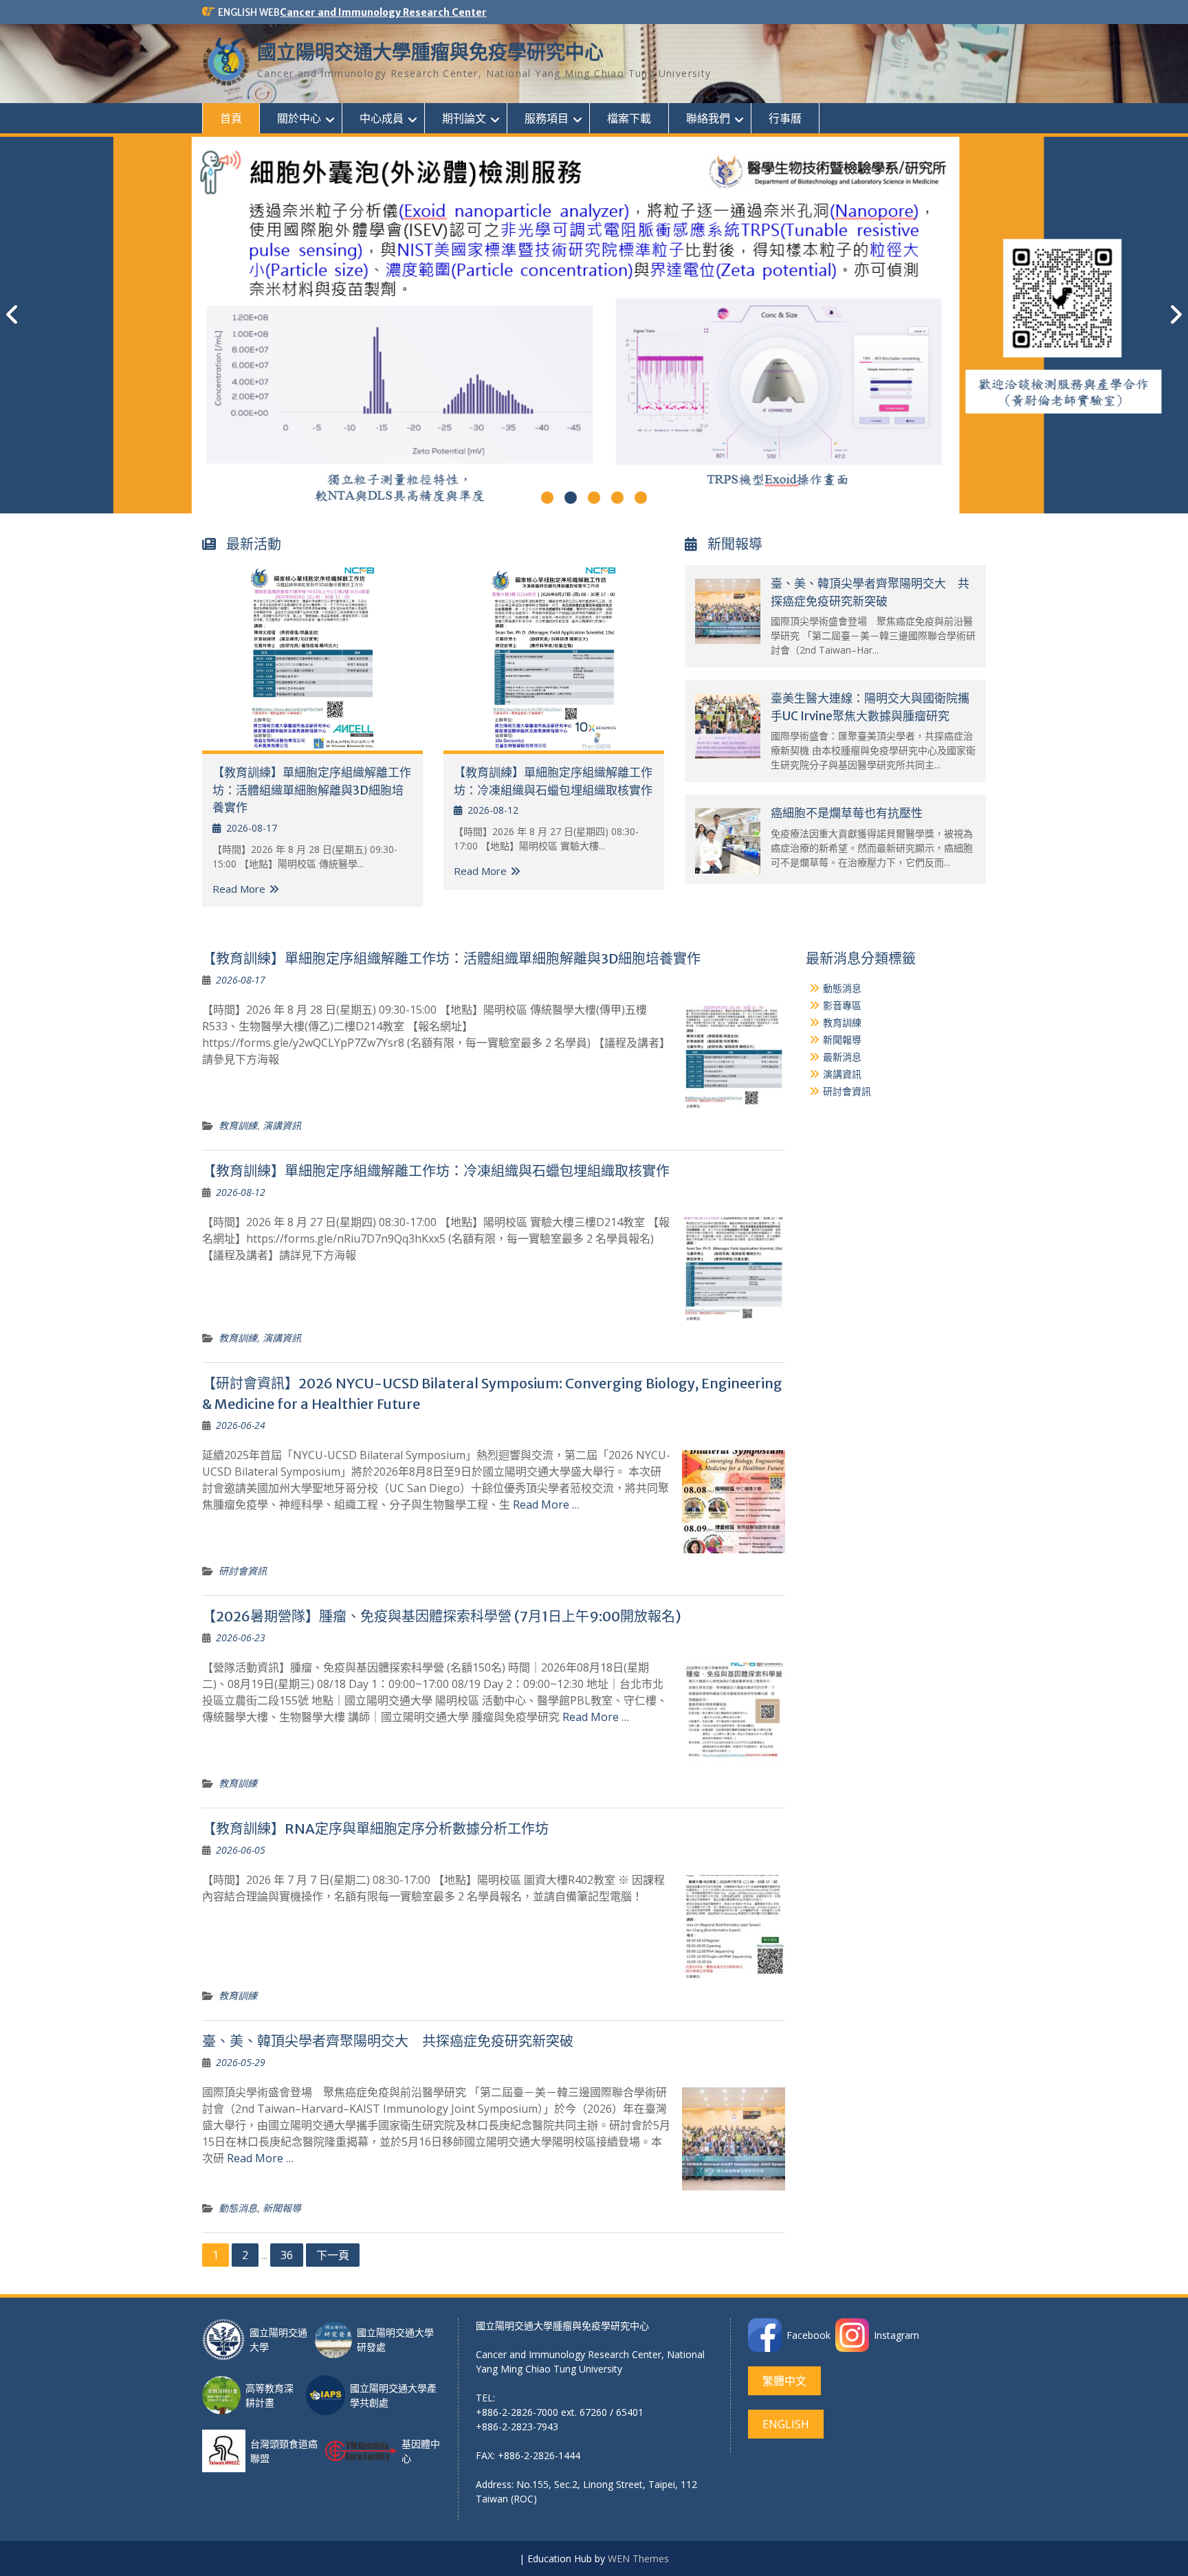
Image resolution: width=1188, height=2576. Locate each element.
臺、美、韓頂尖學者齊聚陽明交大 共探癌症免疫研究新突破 (388, 2041)
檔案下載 (629, 118)
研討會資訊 (243, 1571)
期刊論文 (464, 118)
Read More (239, 889)
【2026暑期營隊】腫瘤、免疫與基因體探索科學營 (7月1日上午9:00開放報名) (442, 1616)
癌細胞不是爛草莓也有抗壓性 (847, 813)
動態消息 (238, 2208)
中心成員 (382, 118)
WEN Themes (638, 2558)
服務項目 (547, 118)
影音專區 (842, 1005)
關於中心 (299, 118)
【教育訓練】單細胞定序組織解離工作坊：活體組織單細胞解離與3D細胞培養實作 (312, 790)
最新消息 (842, 1057)
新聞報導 (282, 2208)
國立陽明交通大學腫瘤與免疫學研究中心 (430, 52)
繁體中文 (784, 2381)
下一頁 (333, 2255)
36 (287, 2255)
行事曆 (785, 118)
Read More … (546, 1504)
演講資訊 (282, 1125)
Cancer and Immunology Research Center (383, 12)
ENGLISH (786, 2424)
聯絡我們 (708, 118)
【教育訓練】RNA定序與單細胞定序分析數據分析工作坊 (375, 1829)
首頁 (231, 118)
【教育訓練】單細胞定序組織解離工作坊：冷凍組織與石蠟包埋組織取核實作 (436, 1171)
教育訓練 (238, 1125)
